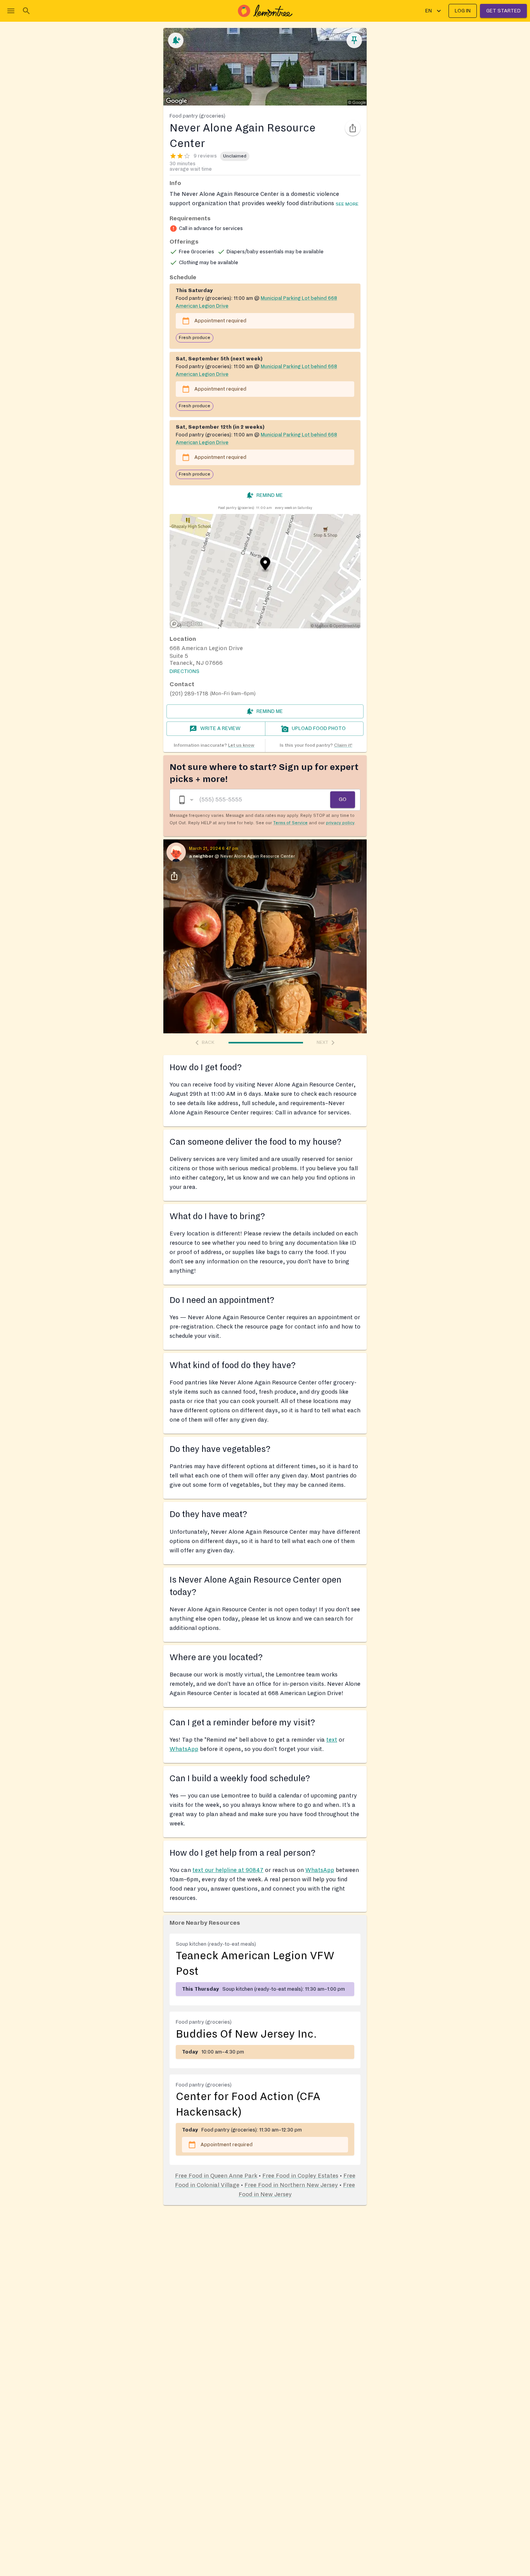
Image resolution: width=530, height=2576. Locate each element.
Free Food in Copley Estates (300, 2176)
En (429, 11)
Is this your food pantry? (316, 745)
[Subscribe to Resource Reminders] (176, 40)
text (332, 1740)
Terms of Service (290, 823)
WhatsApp (184, 1749)
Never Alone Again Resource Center (258, 856)
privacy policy (340, 823)
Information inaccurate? (214, 745)
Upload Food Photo (319, 728)
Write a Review (220, 728)
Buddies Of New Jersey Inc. (246, 2034)
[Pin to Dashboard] (354, 40)
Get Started (503, 11)
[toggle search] (26, 11)
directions (184, 671)
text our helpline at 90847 (228, 1870)
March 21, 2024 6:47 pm (214, 849)
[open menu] (11, 11)
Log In (463, 11)
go (343, 799)
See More (347, 204)
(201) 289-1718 (189, 694)
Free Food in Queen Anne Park (216, 2176)
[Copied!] (353, 128)
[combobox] (185, 800)
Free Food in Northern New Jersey (291, 2185)
